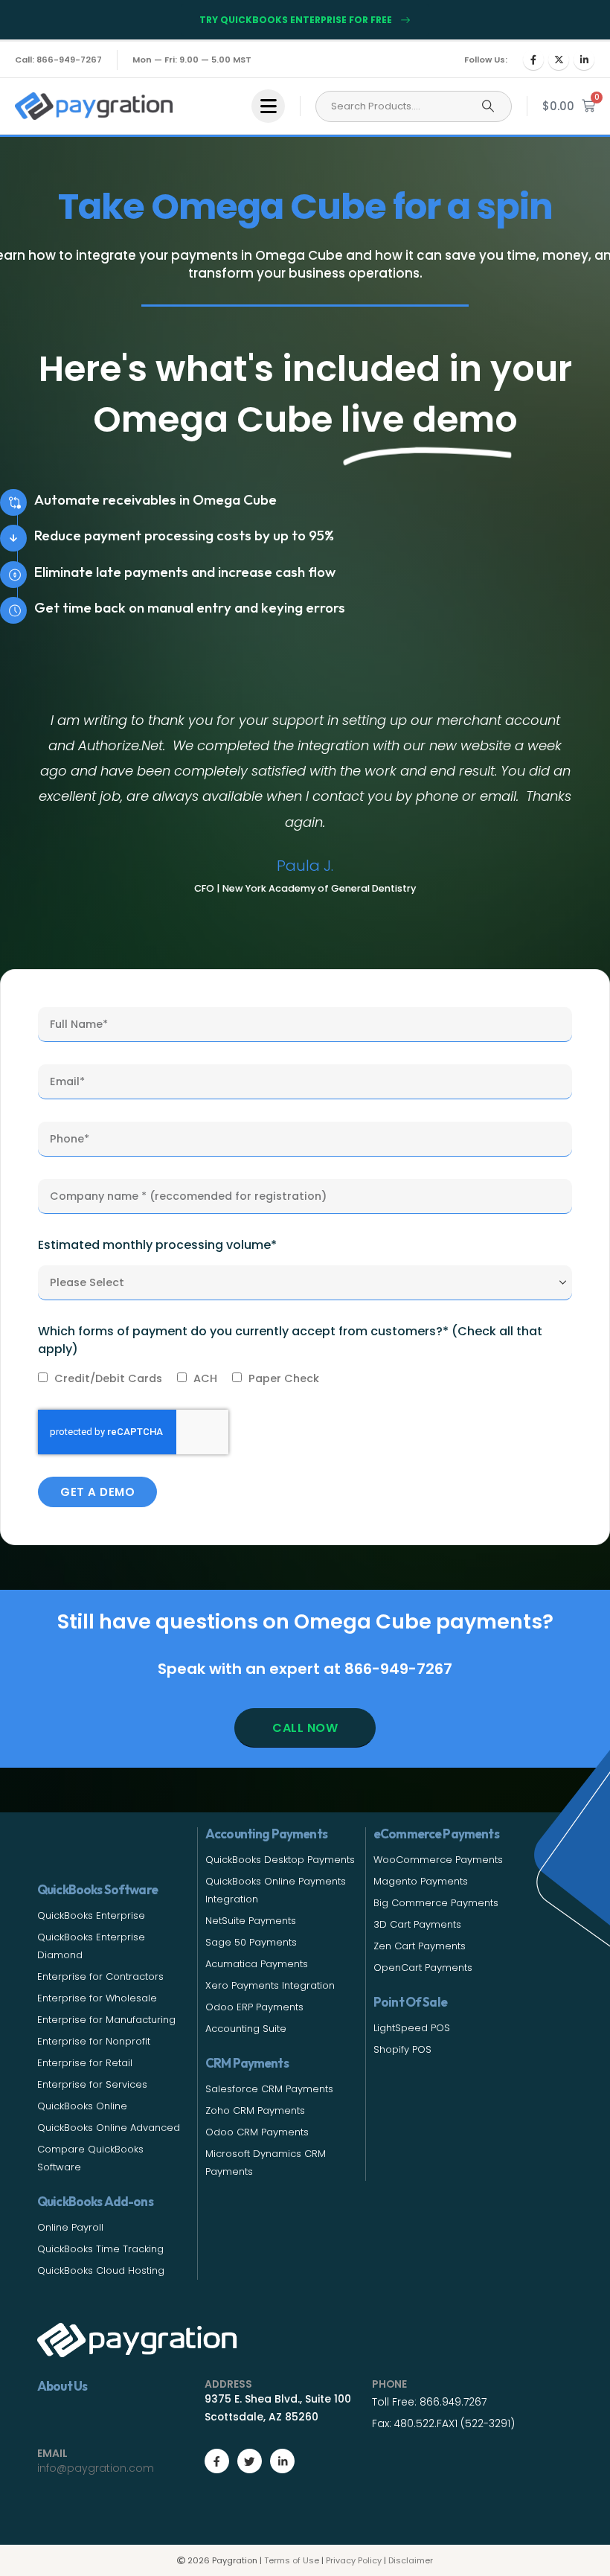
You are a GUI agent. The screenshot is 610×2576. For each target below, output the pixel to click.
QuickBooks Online (82, 2106)
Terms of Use (292, 2560)
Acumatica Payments (257, 1964)
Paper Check (284, 1378)
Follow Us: (486, 60)
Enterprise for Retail (85, 2063)
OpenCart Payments (423, 1968)
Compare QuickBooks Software (90, 2158)
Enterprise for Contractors (100, 1976)
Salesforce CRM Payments (269, 2089)
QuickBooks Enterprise (91, 1915)
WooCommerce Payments (438, 1860)
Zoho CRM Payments (255, 2110)
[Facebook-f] (217, 2461)
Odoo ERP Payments (254, 2007)
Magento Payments (421, 1881)
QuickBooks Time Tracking (100, 2249)
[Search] (488, 106)
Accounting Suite (246, 2029)
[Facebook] (533, 60)
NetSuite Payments (251, 1921)
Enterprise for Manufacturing (106, 2020)
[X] (559, 60)
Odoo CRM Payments (257, 2132)
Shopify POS (402, 2049)
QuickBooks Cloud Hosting (101, 2270)
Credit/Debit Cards (108, 1378)
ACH (205, 1378)
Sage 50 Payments (251, 1942)
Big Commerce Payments (436, 1903)
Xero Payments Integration (270, 1985)
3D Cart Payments (417, 1924)
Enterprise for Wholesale (97, 1998)
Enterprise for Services (92, 2084)
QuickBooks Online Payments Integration (276, 1890)
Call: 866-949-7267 (58, 60)
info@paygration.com (96, 2468)
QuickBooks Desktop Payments (280, 1860)
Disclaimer (411, 2560)
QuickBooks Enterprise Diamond (91, 1946)
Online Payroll (70, 2227)
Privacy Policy (354, 2560)
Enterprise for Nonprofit (94, 2041)
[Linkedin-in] (282, 2461)
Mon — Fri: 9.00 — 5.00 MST (192, 60)
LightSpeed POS (412, 2028)
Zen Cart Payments (420, 1946)
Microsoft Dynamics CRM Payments (266, 2163)
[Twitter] (250, 2461)
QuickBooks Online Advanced (109, 2128)
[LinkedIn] (584, 60)
